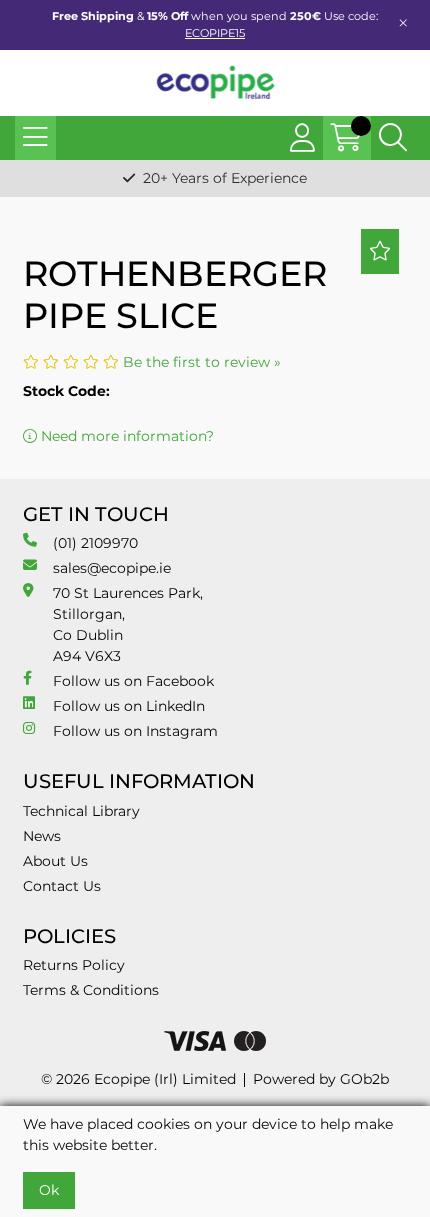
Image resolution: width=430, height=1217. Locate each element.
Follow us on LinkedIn (129, 706)
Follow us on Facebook (133, 681)
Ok (49, 1190)
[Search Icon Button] (393, 138)
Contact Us (62, 886)
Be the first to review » (202, 362)
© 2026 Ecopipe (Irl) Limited (138, 1079)
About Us (55, 861)
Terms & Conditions (91, 990)
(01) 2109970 (95, 543)
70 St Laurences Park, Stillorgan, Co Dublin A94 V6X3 (128, 624)
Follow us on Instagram (135, 731)
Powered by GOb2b (321, 1079)
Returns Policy (74, 965)
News (42, 836)
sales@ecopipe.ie (112, 568)
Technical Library (81, 811)
